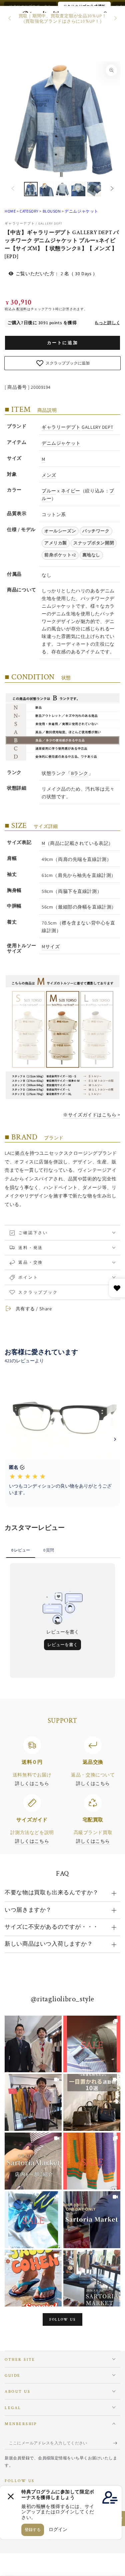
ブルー (49, 491)
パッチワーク (96, 531)
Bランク (80, 773)
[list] (63, 1791)
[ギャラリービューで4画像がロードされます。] (78, 189)
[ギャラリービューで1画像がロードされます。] (31, 189)
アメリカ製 (56, 543)
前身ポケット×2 (60, 555)
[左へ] (10, 19)
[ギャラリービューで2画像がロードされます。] (47, 189)
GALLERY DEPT (97, 427)
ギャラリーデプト (61, 427)
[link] (33, 2044)
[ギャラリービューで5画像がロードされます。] (94, 189)
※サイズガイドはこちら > (91, 1115)
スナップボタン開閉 (94, 543)
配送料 (22, 309)
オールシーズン (60, 531)
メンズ (49, 475)
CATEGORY (29, 211)
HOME (10, 211)
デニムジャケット (81, 211)
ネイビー (71, 491)
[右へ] (115, 19)
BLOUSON (52, 211)
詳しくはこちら (32, 1783)
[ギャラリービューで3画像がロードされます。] (63, 189)
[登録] (117, 2443)
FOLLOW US (63, 2320)
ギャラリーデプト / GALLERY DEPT (33, 223)
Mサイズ (51, 946)
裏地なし (91, 555)
